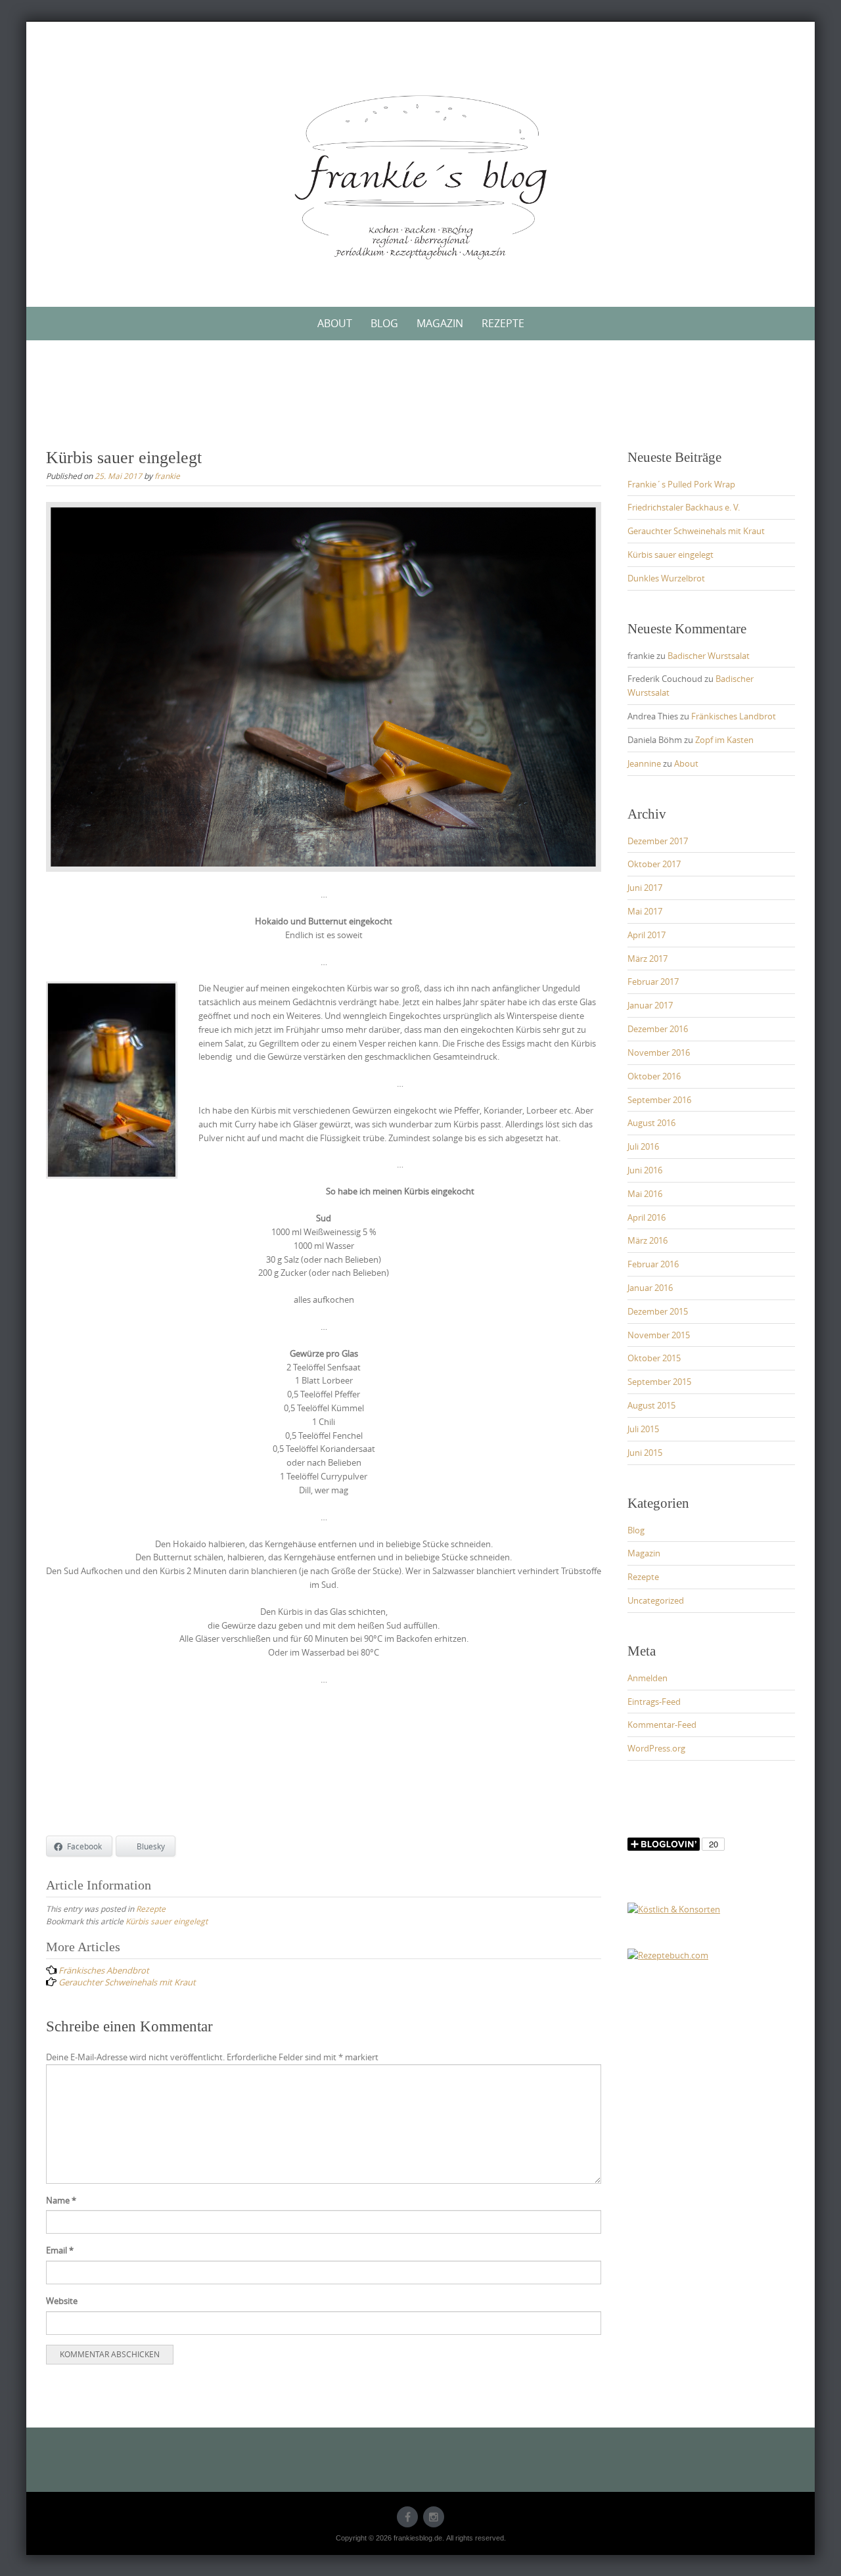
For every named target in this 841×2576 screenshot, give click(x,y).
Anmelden (648, 1678)
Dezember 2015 (658, 1311)
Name (61, 2200)
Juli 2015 (643, 1429)
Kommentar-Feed (662, 1725)
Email (60, 2250)
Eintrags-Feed (654, 1702)
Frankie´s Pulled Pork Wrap (681, 484)
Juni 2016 (645, 1170)
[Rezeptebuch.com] (668, 1955)
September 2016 (659, 1100)
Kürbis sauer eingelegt (167, 1921)
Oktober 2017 (654, 864)
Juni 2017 (645, 888)
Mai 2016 (645, 1194)
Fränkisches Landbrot (734, 716)
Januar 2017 (650, 1005)
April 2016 (647, 1217)
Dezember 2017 (658, 841)
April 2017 (647, 935)
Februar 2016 (653, 1264)
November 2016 (659, 1052)
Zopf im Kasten (724, 740)
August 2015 (651, 1405)
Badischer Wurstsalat (709, 656)
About (335, 323)
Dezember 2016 (658, 1029)
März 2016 (648, 1240)
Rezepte (503, 323)
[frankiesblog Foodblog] (420, 177)
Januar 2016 (650, 1288)
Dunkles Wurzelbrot (666, 578)
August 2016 (651, 1123)
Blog (384, 323)
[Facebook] (407, 2517)
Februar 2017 (653, 982)
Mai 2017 (645, 911)
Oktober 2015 (654, 1358)
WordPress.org (656, 1748)
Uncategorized (656, 1600)
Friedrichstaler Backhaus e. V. (684, 507)
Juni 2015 (645, 1453)
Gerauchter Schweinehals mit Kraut (696, 531)
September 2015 (659, 1382)
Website (62, 2301)
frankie (167, 476)
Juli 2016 (643, 1146)
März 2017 (648, 959)
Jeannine (644, 763)
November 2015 (659, 1335)
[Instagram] (434, 2517)
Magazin (440, 323)
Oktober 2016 (654, 1076)
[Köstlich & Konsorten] (674, 1909)
